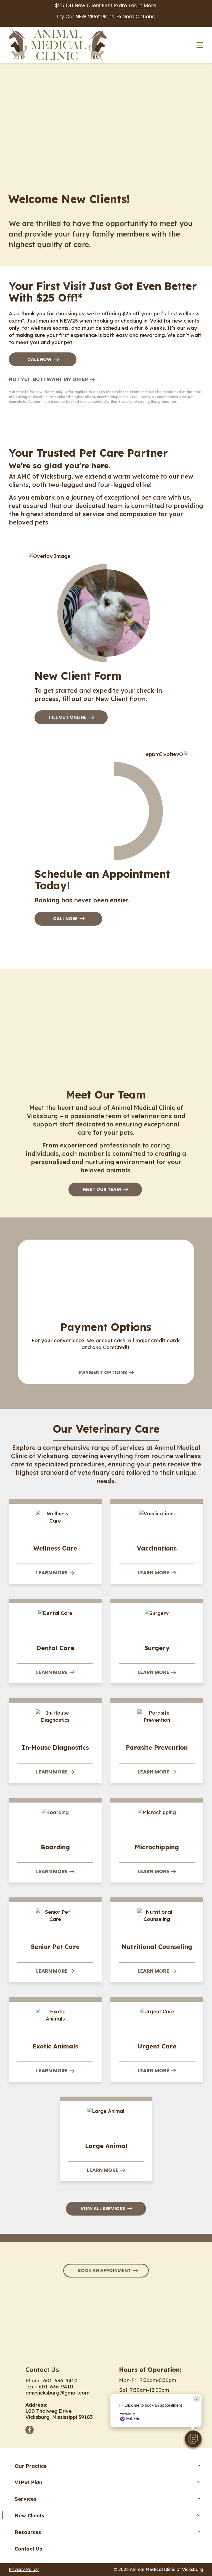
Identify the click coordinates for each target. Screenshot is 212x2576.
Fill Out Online (68, 717)
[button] (193, 2439)
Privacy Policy (24, 2569)
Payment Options (103, 1372)
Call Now (40, 359)
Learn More (143, 5)
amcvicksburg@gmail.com (57, 2393)
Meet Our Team (102, 1189)
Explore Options (136, 16)
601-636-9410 (60, 2381)
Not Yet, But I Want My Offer (48, 379)
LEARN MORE (52, 1573)
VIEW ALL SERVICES (103, 2208)
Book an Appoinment (104, 2270)
